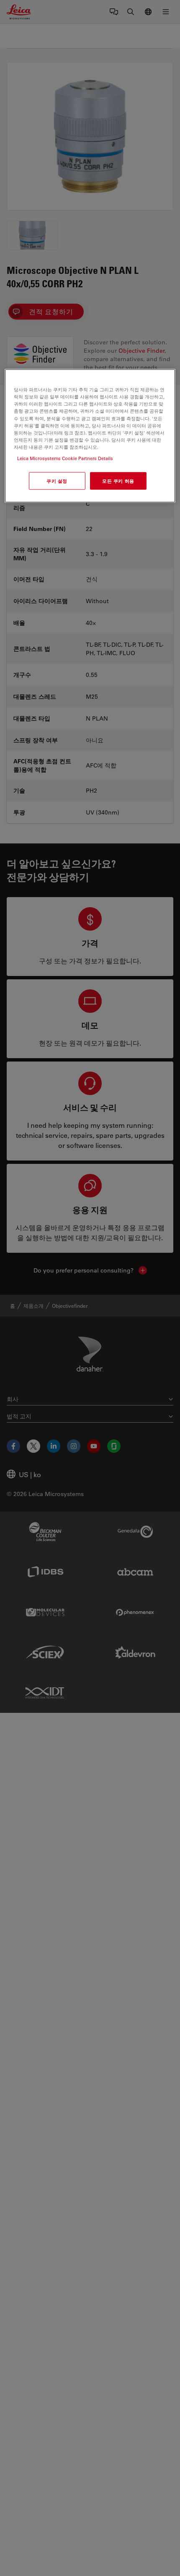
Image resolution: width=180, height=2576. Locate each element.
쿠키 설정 (57, 481)
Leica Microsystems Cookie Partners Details (65, 458)
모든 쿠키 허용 (118, 481)
